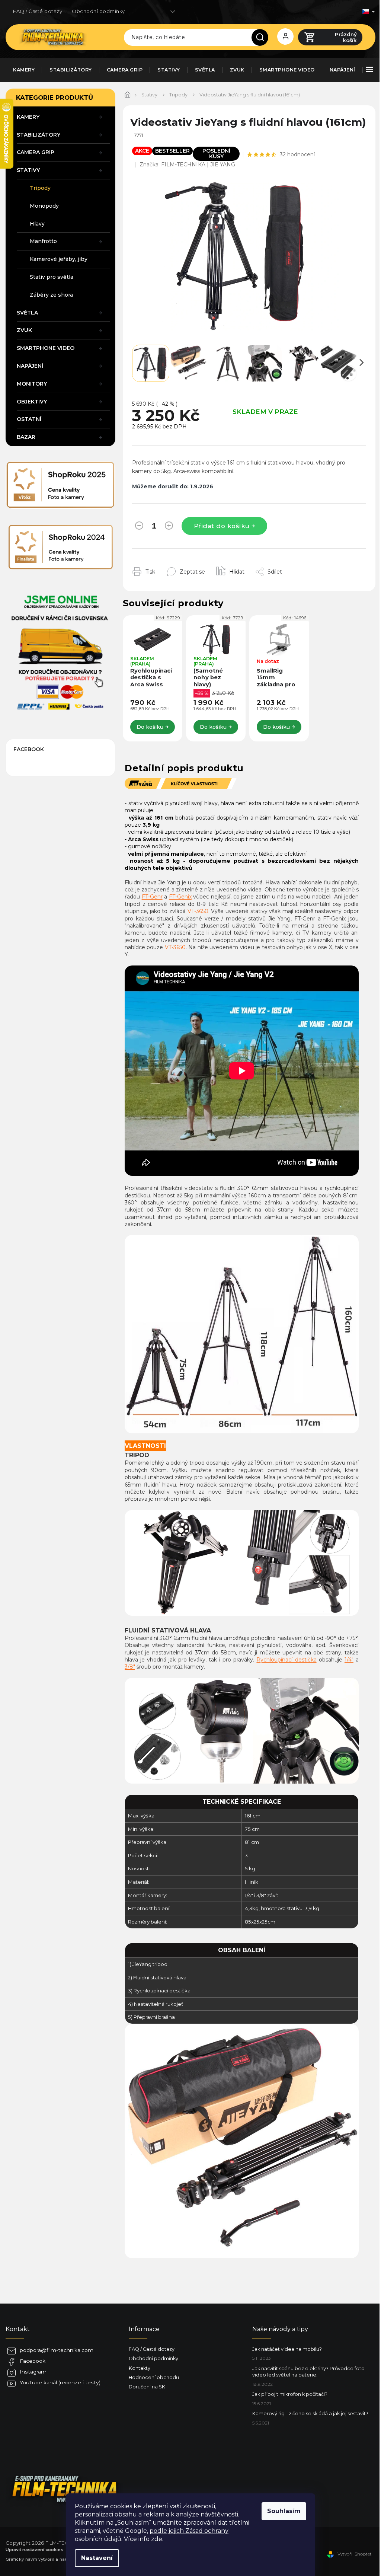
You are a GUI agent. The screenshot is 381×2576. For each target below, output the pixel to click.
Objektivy (32, 402)
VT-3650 (198, 911)
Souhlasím (284, 2511)
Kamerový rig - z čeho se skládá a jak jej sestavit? (310, 2414)
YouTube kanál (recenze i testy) (60, 2382)
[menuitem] (24, 70)
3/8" (130, 1667)
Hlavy (37, 224)
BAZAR (26, 437)
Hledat (263, 37)
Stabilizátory (39, 135)
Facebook (33, 2361)
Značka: (187, 165)
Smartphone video (46, 348)
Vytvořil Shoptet (355, 2554)
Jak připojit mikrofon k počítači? (290, 2394)
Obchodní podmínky (98, 11)
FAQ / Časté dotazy (38, 11)
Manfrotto (43, 241)
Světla (27, 313)
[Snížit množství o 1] (139, 527)
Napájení (30, 366)
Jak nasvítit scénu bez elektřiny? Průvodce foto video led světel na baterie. (308, 2372)
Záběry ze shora (51, 295)
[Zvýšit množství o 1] (169, 527)
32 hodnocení (297, 154)
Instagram (33, 2372)
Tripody (40, 188)
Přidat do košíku (222, 526)
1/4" (349, 1660)
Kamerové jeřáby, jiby (59, 259)
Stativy (28, 170)
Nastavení (97, 2558)
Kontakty (140, 2368)
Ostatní (29, 419)
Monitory (32, 384)
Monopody (44, 206)
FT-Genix (180, 897)
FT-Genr (152, 897)
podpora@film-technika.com (57, 2350)
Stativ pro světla (52, 277)
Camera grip (36, 152)
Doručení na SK (147, 2387)
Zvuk (24, 330)
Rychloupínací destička (286, 1660)
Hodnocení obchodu (154, 2377)
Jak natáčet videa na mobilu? (287, 2349)
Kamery (28, 117)
